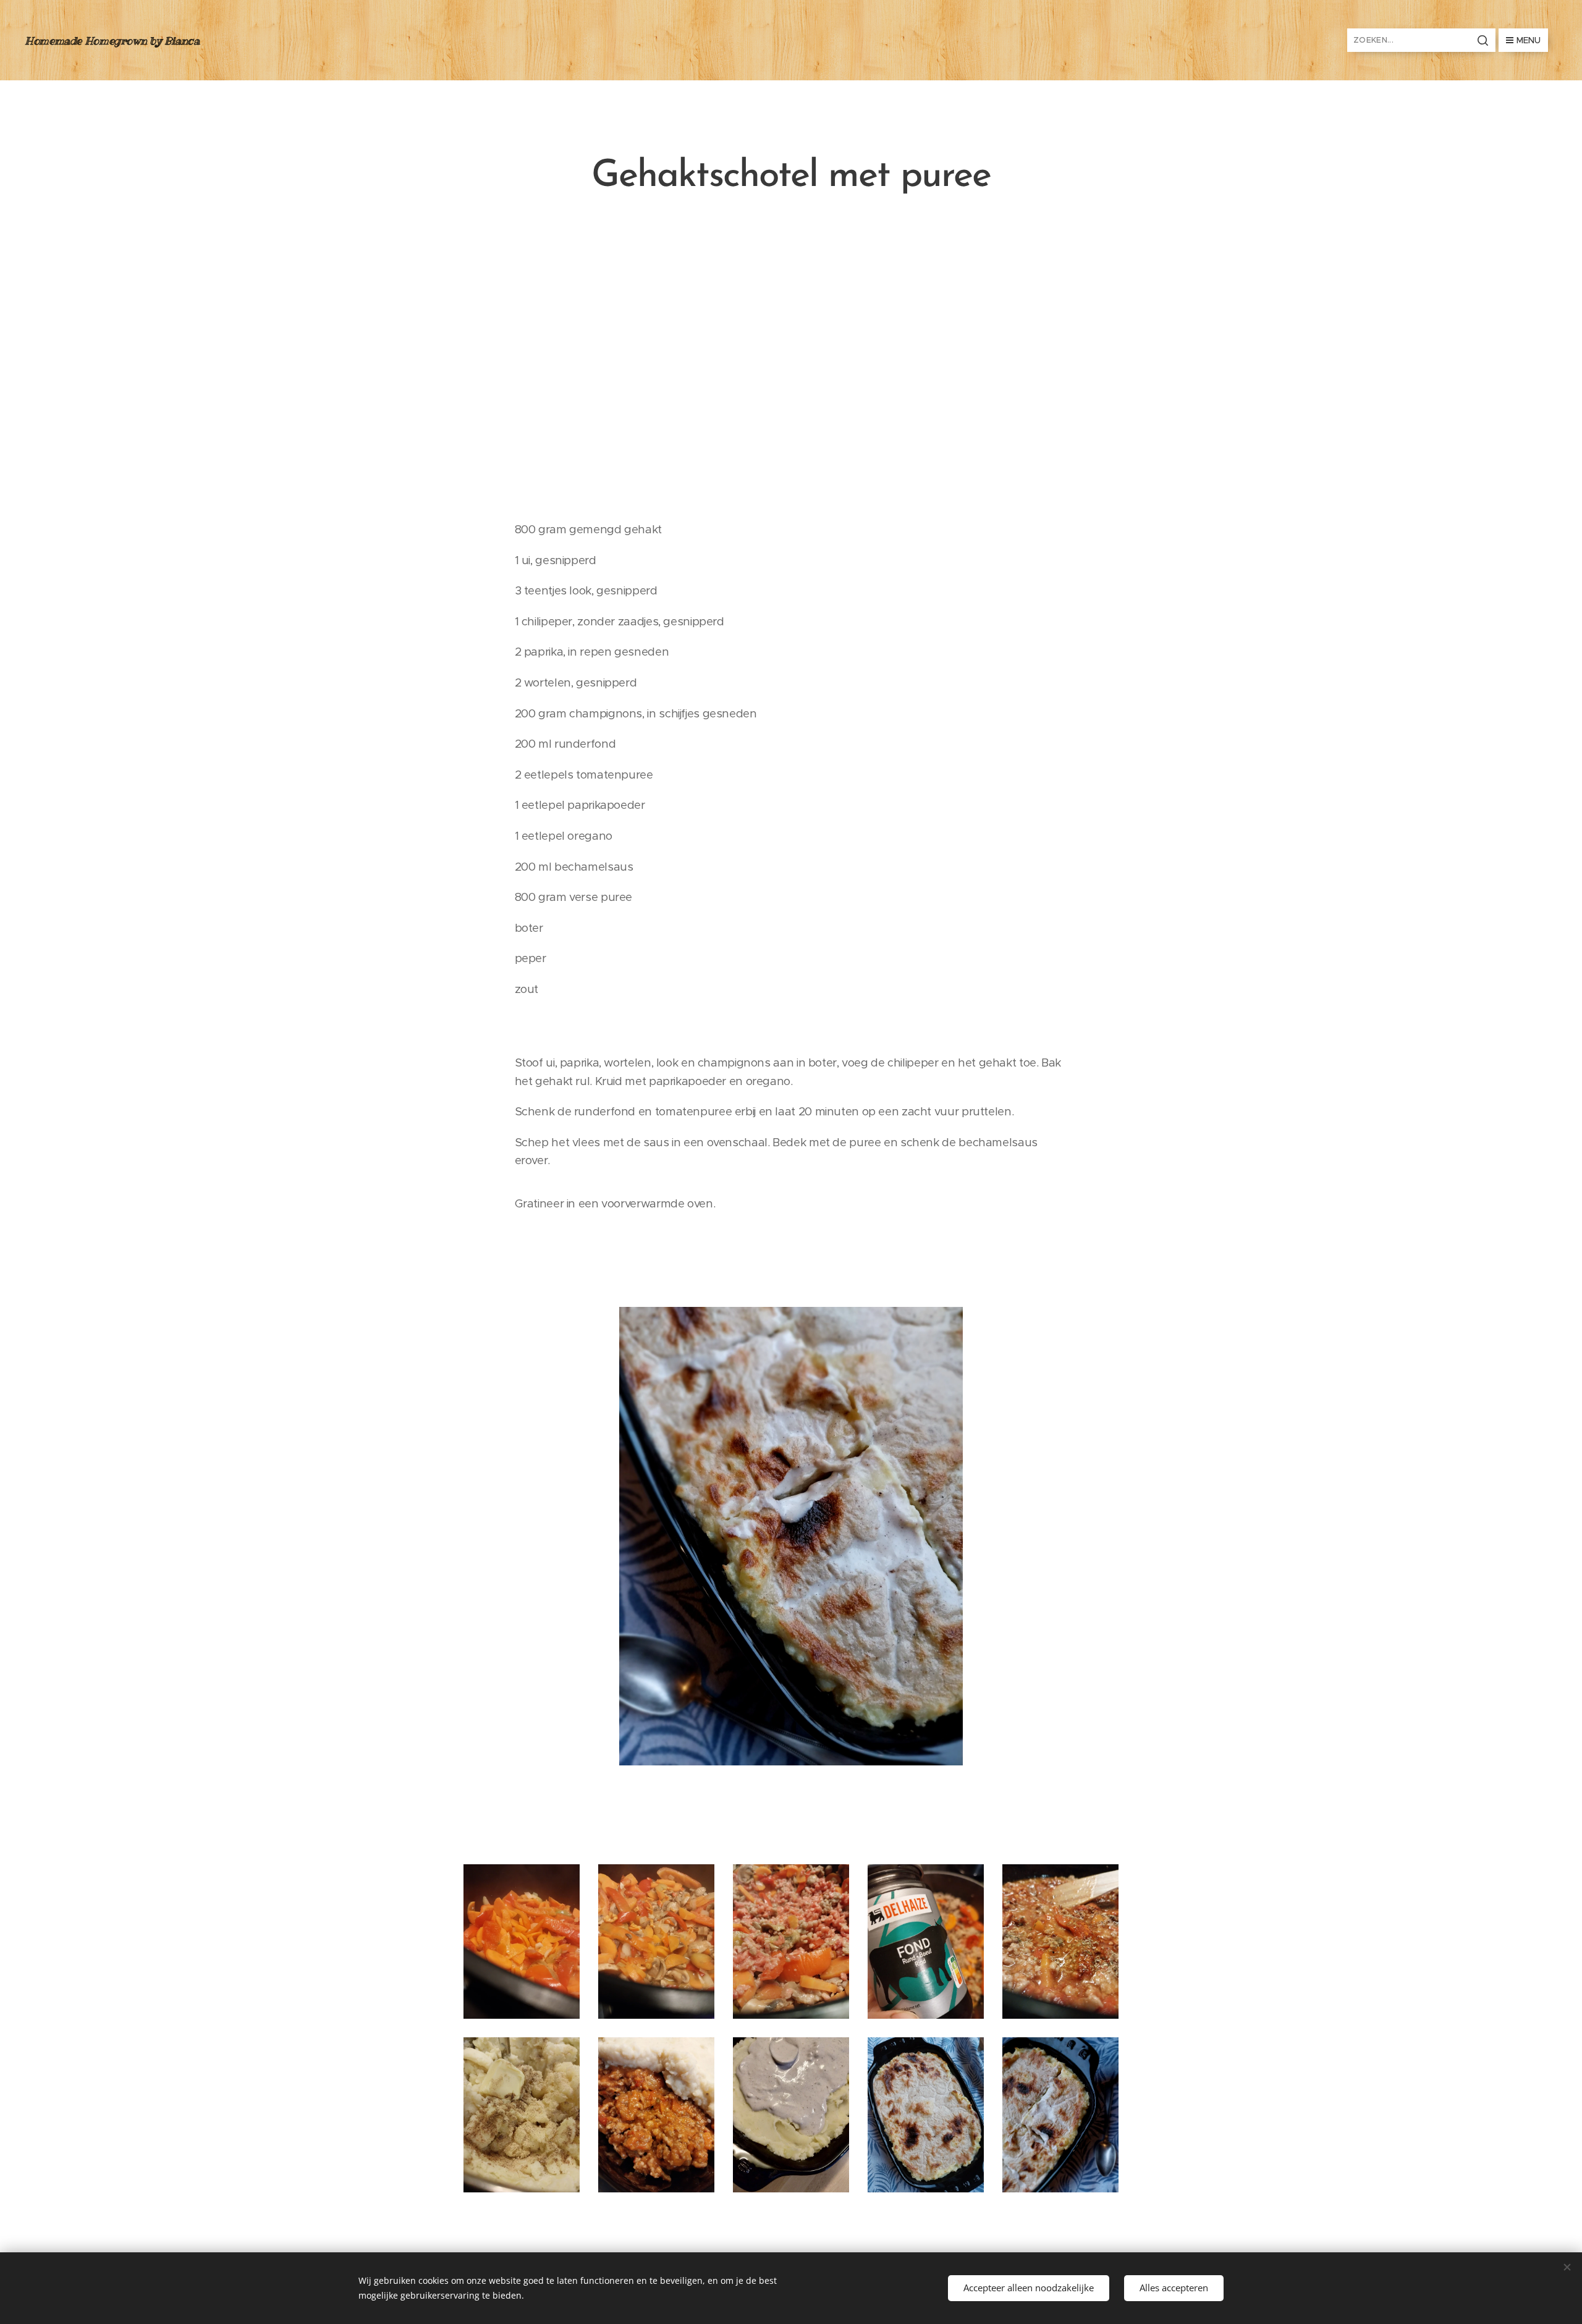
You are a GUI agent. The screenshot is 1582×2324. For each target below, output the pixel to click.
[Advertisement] (791, 358)
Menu (1529, 40)
